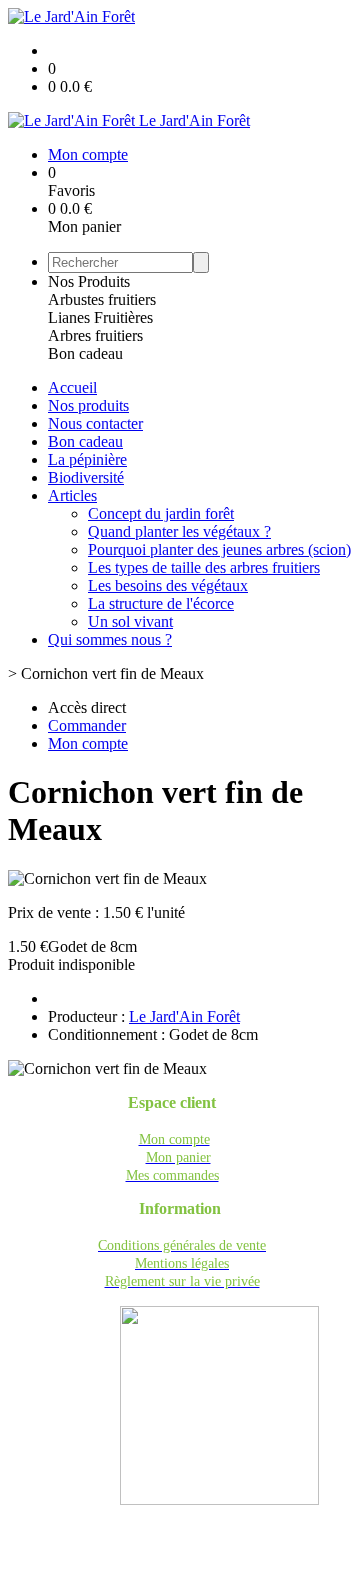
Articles (72, 495)
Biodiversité (86, 477)
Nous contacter (95, 423)
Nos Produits (89, 281)
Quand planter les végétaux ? (179, 531)
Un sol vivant (130, 621)
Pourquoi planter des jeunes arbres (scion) (219, 549)
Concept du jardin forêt (161, 513)
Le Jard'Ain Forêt (184, 1016)
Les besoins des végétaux (168, 585)
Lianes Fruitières (100, 317)
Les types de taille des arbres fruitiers (204, 567)
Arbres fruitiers (95, 335)
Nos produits (88, 405)
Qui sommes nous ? (110, 639)
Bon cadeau (85, 353)
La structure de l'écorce (161, 603)
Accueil (72, 387)
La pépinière (87, 459)
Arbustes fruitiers (102, 299)
